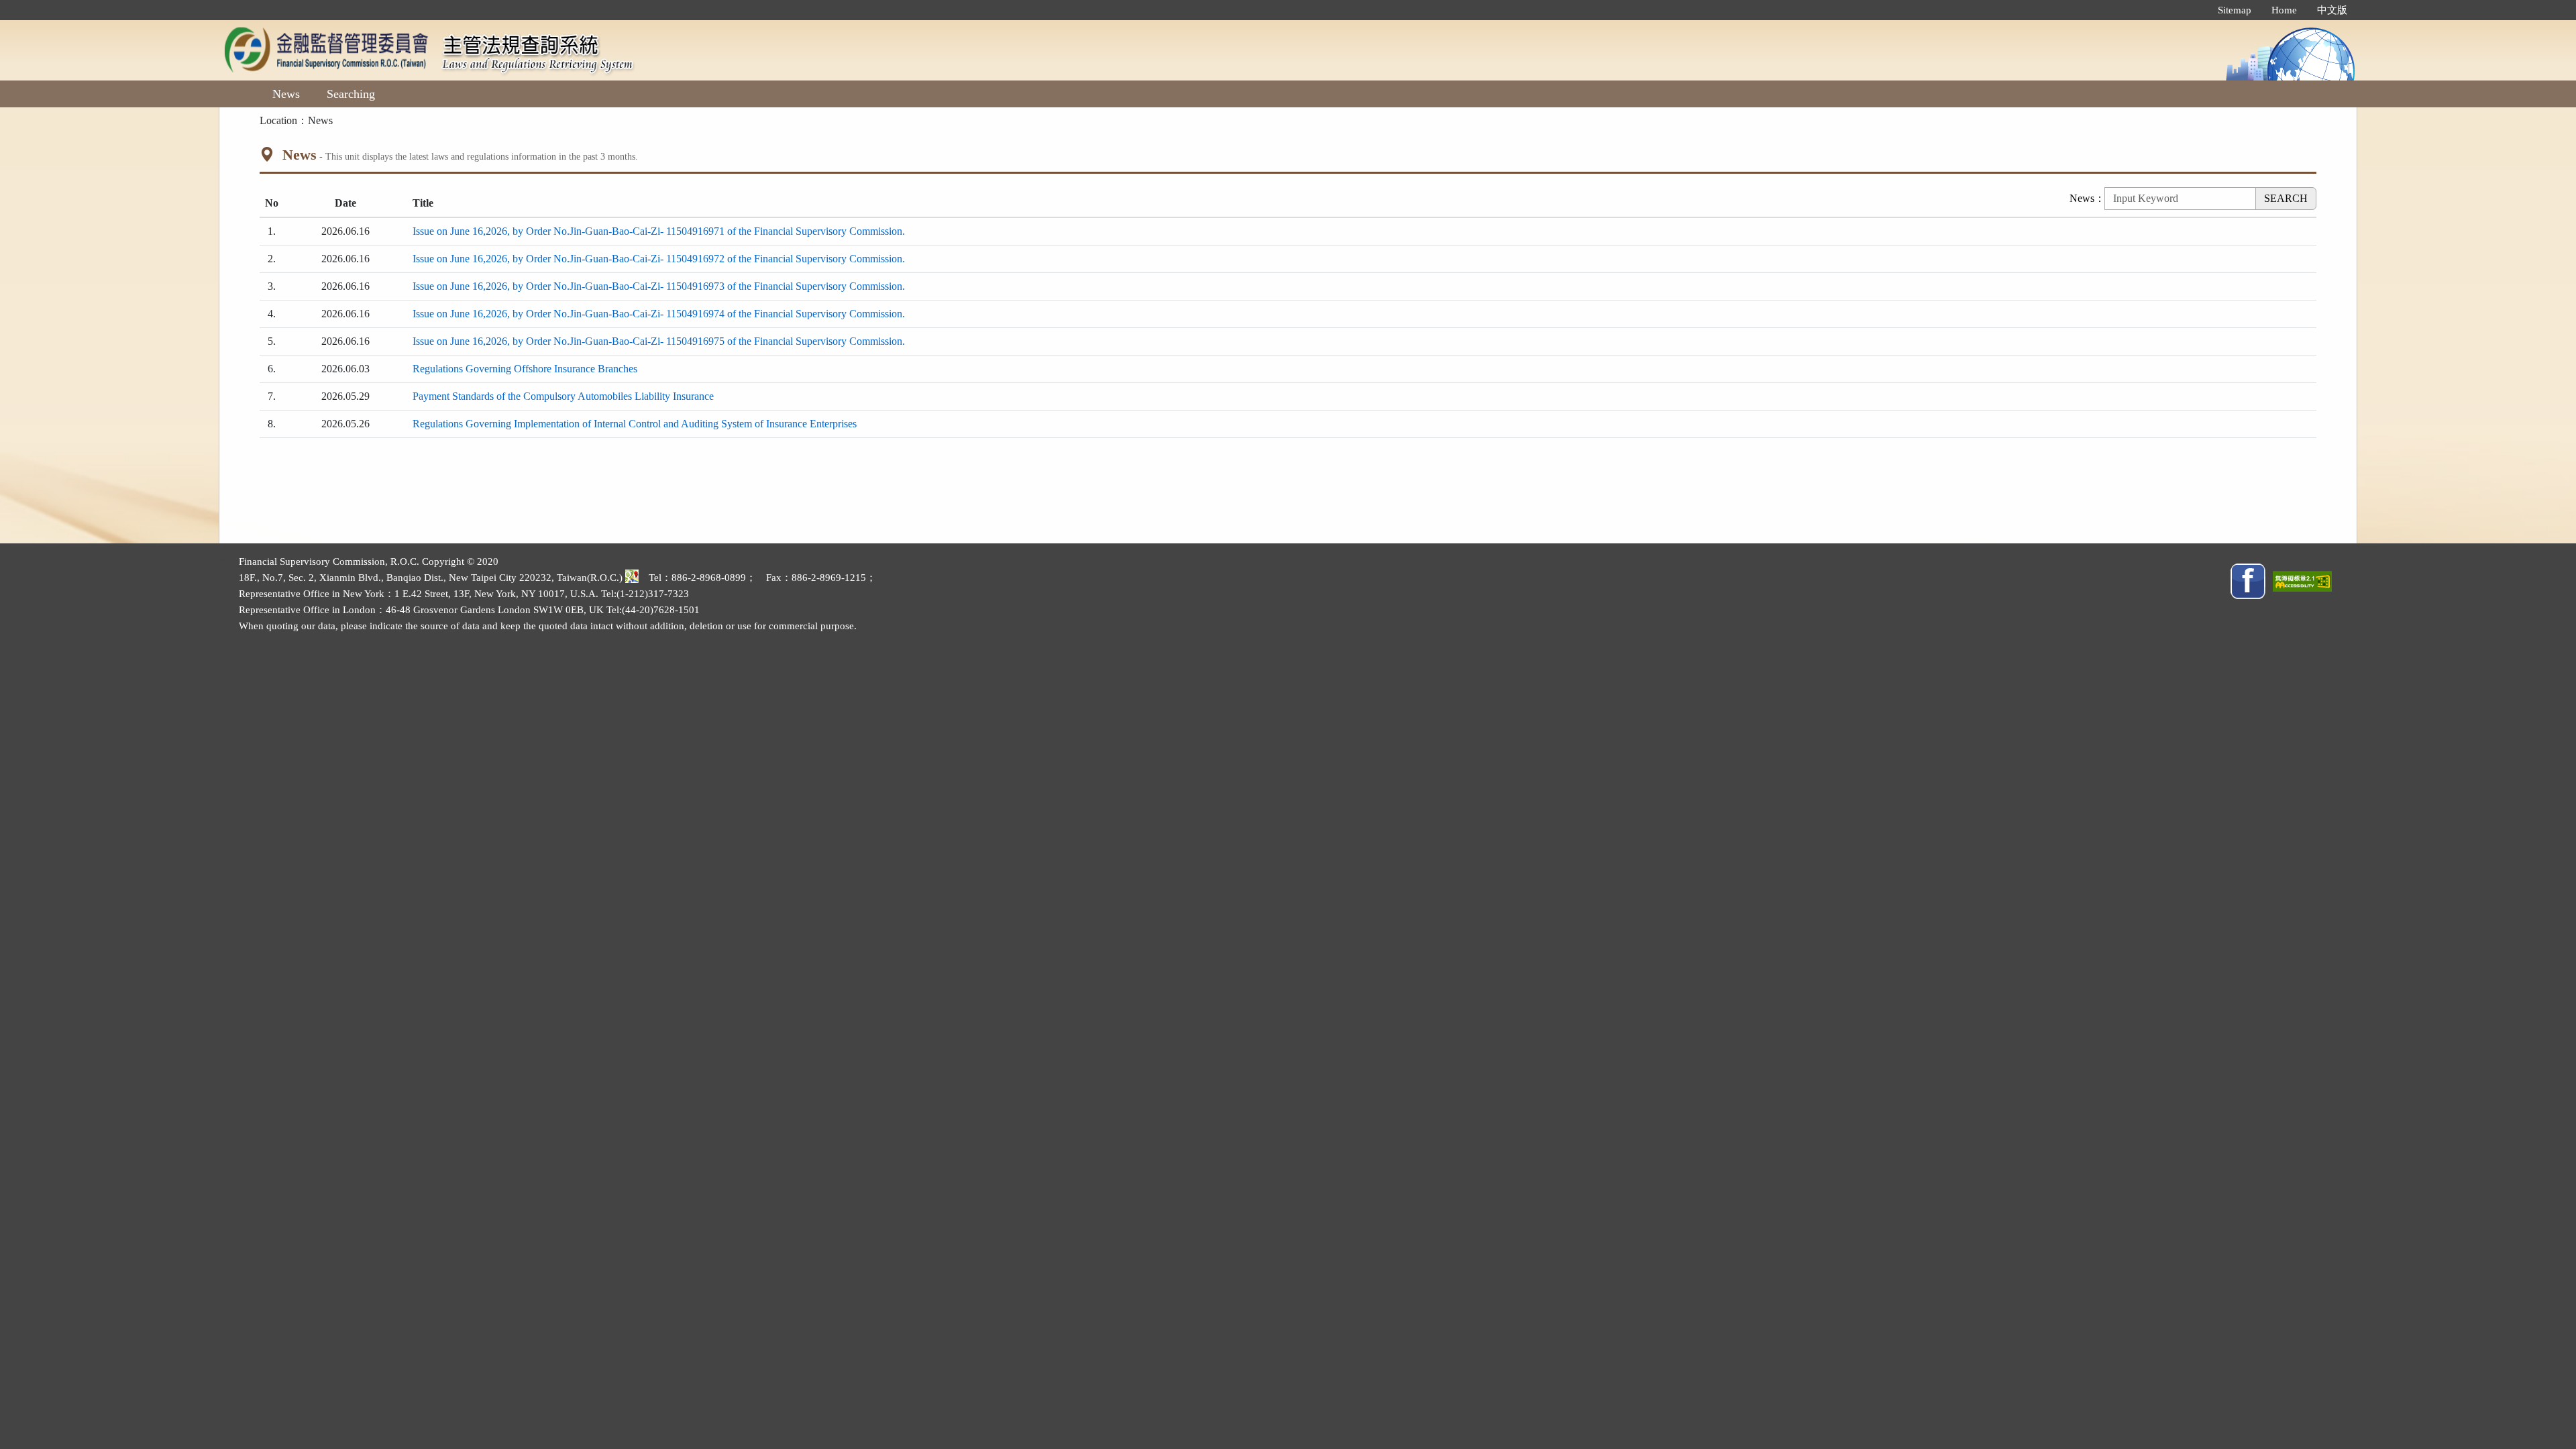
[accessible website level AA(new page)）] (2302, 580)
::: (2194, 10)
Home (2284, 10)
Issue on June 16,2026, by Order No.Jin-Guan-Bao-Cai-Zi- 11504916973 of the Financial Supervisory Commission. (659, 286)
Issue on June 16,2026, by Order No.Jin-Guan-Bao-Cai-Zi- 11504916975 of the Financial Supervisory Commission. (659, 341)
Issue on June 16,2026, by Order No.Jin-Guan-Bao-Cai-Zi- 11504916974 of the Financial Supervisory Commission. (659, 314)
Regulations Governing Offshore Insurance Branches (525, 369)
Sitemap (2235, 10)
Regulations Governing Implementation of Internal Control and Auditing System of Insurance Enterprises (635, 424)
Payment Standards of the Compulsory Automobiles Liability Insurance (563, 396)
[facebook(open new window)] (2248, 580)
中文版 (2332, 10)
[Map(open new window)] (632, 578)
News (286, 94)
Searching (351, 94)
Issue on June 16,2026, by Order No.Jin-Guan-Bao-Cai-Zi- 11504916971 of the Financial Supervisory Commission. (659, 231)
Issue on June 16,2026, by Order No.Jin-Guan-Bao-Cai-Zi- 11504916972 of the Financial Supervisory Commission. (659, 259)
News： (2087, 198)
